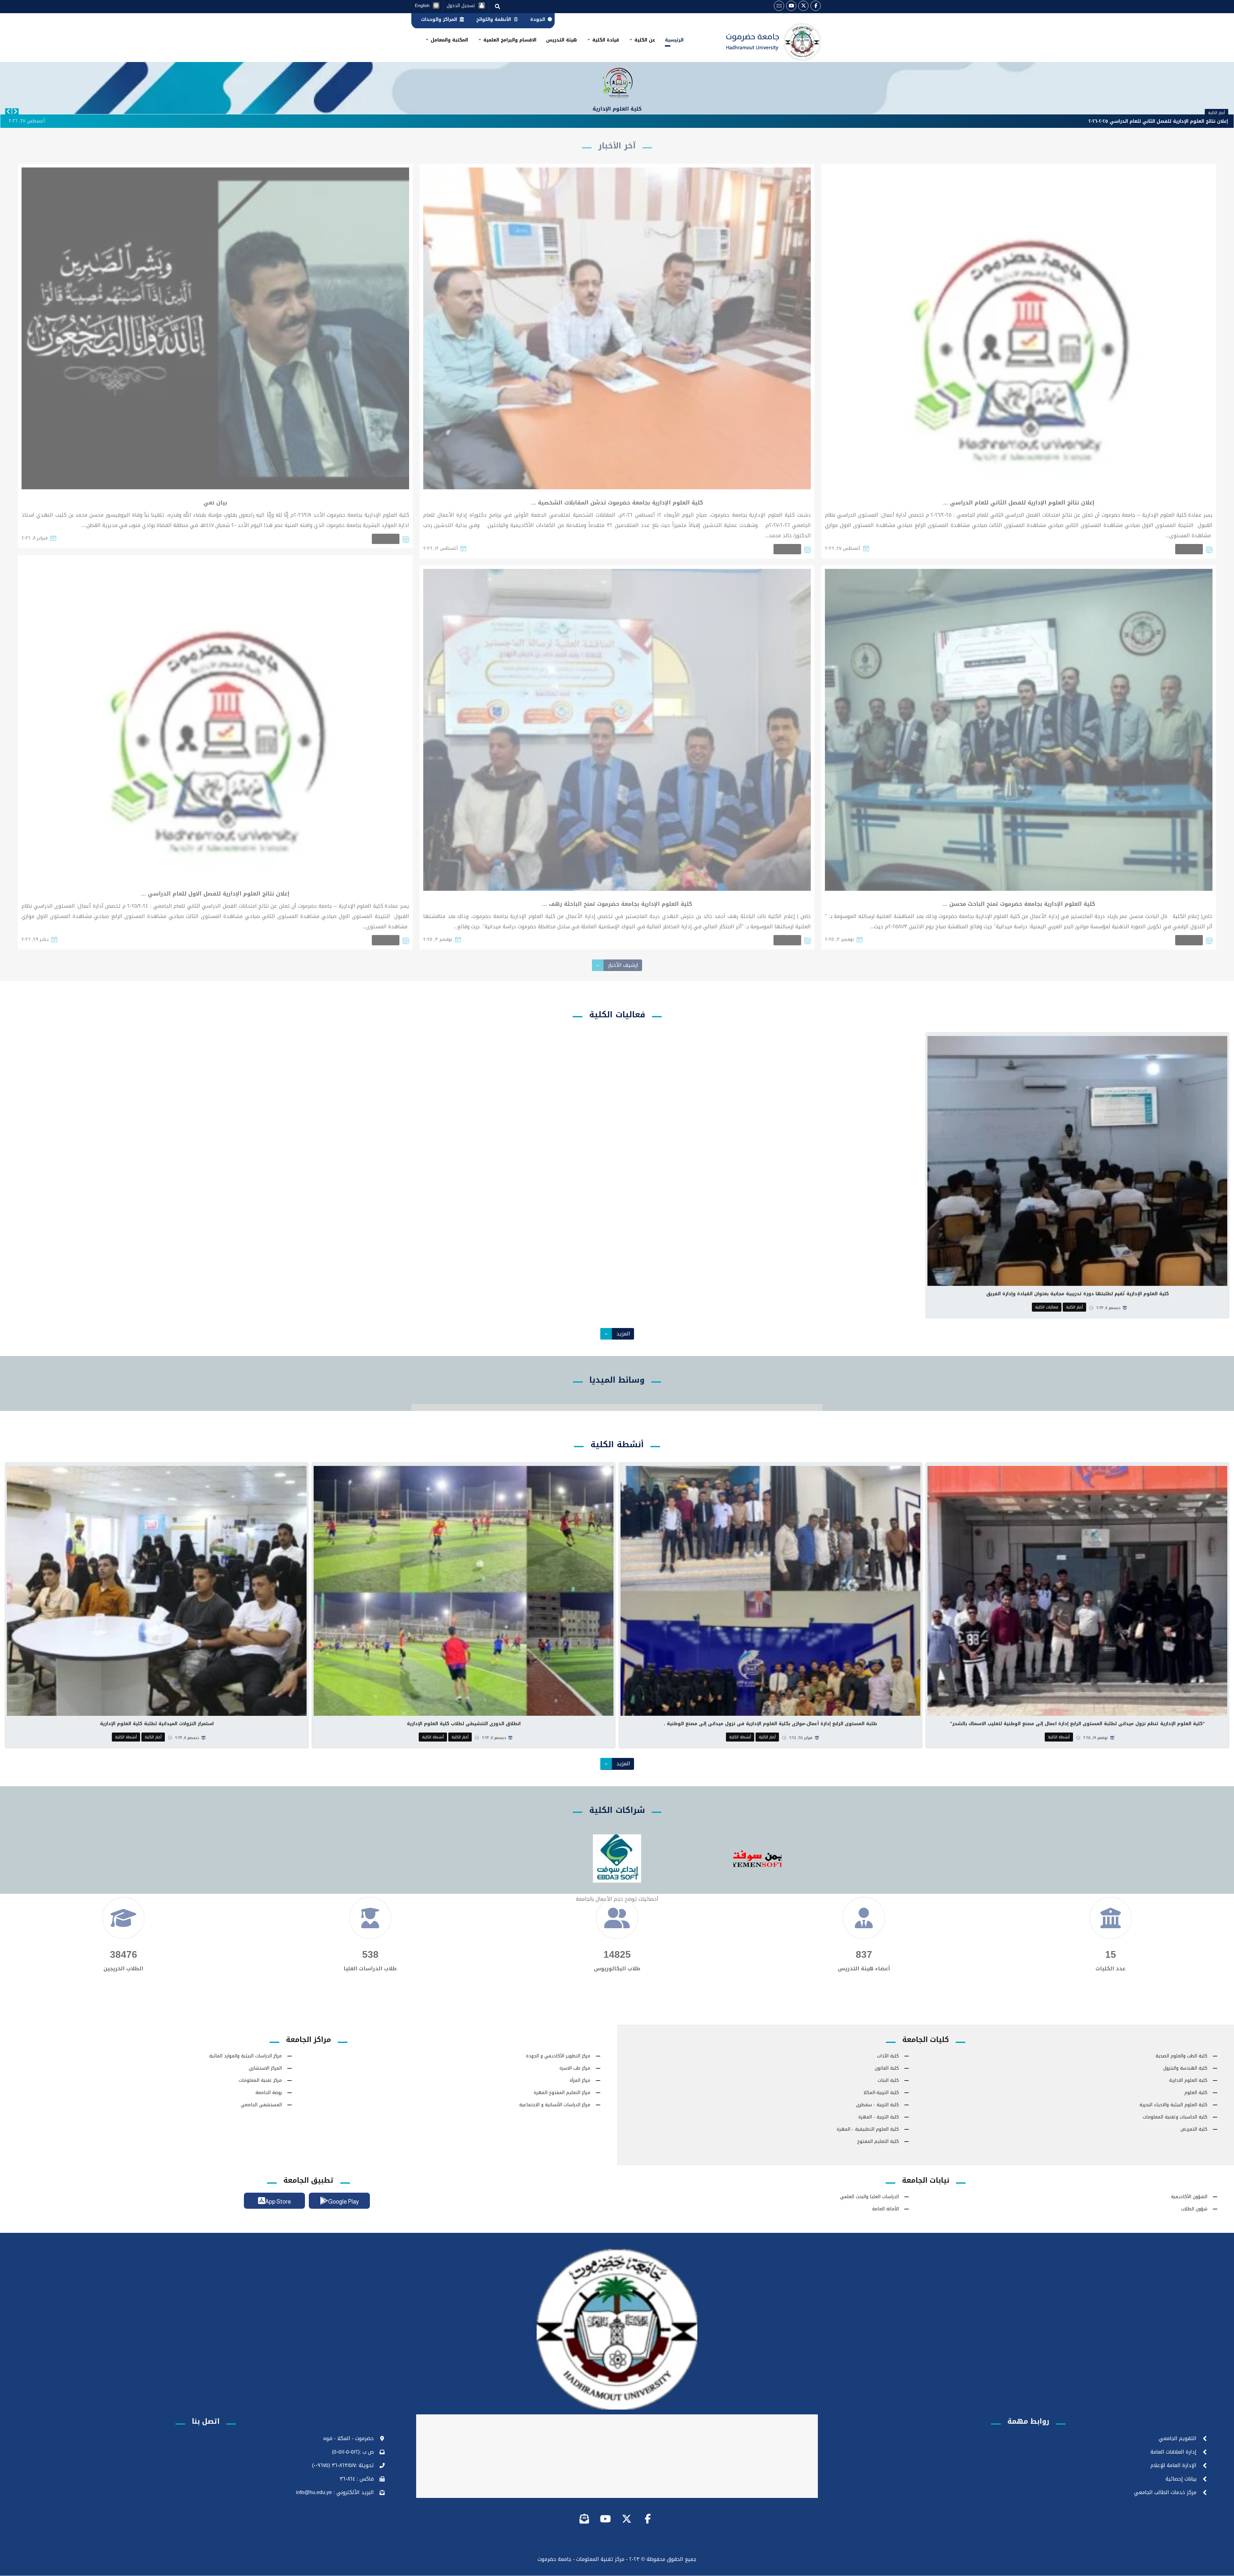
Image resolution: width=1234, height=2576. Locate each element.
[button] (816, 6)
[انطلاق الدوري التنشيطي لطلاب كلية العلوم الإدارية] (464, 1591)
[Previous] (8, 111)
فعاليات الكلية (1047, 1307)
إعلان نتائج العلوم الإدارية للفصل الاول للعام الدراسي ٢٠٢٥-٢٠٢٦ (1159, 121)
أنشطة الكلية (1059, 1737)
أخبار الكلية (1189, 549)
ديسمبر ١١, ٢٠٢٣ (1108, 1308)
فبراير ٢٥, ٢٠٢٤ (801, 1738)
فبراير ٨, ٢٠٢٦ (35, 538)
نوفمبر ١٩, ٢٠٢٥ (1095, 1738)
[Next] (15, 111)
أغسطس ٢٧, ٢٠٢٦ (843, 548)
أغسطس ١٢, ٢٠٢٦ (440, 548)
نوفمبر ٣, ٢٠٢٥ (839, 939)
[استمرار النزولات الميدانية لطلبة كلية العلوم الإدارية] (157, 1591)
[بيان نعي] (215, 328)
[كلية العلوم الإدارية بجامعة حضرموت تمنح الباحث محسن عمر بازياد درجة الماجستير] (1019, 730)
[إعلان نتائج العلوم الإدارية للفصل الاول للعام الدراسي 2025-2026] (215, 720)
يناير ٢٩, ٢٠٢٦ (35, 939)
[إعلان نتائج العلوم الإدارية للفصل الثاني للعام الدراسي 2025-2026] (1019, 328)
